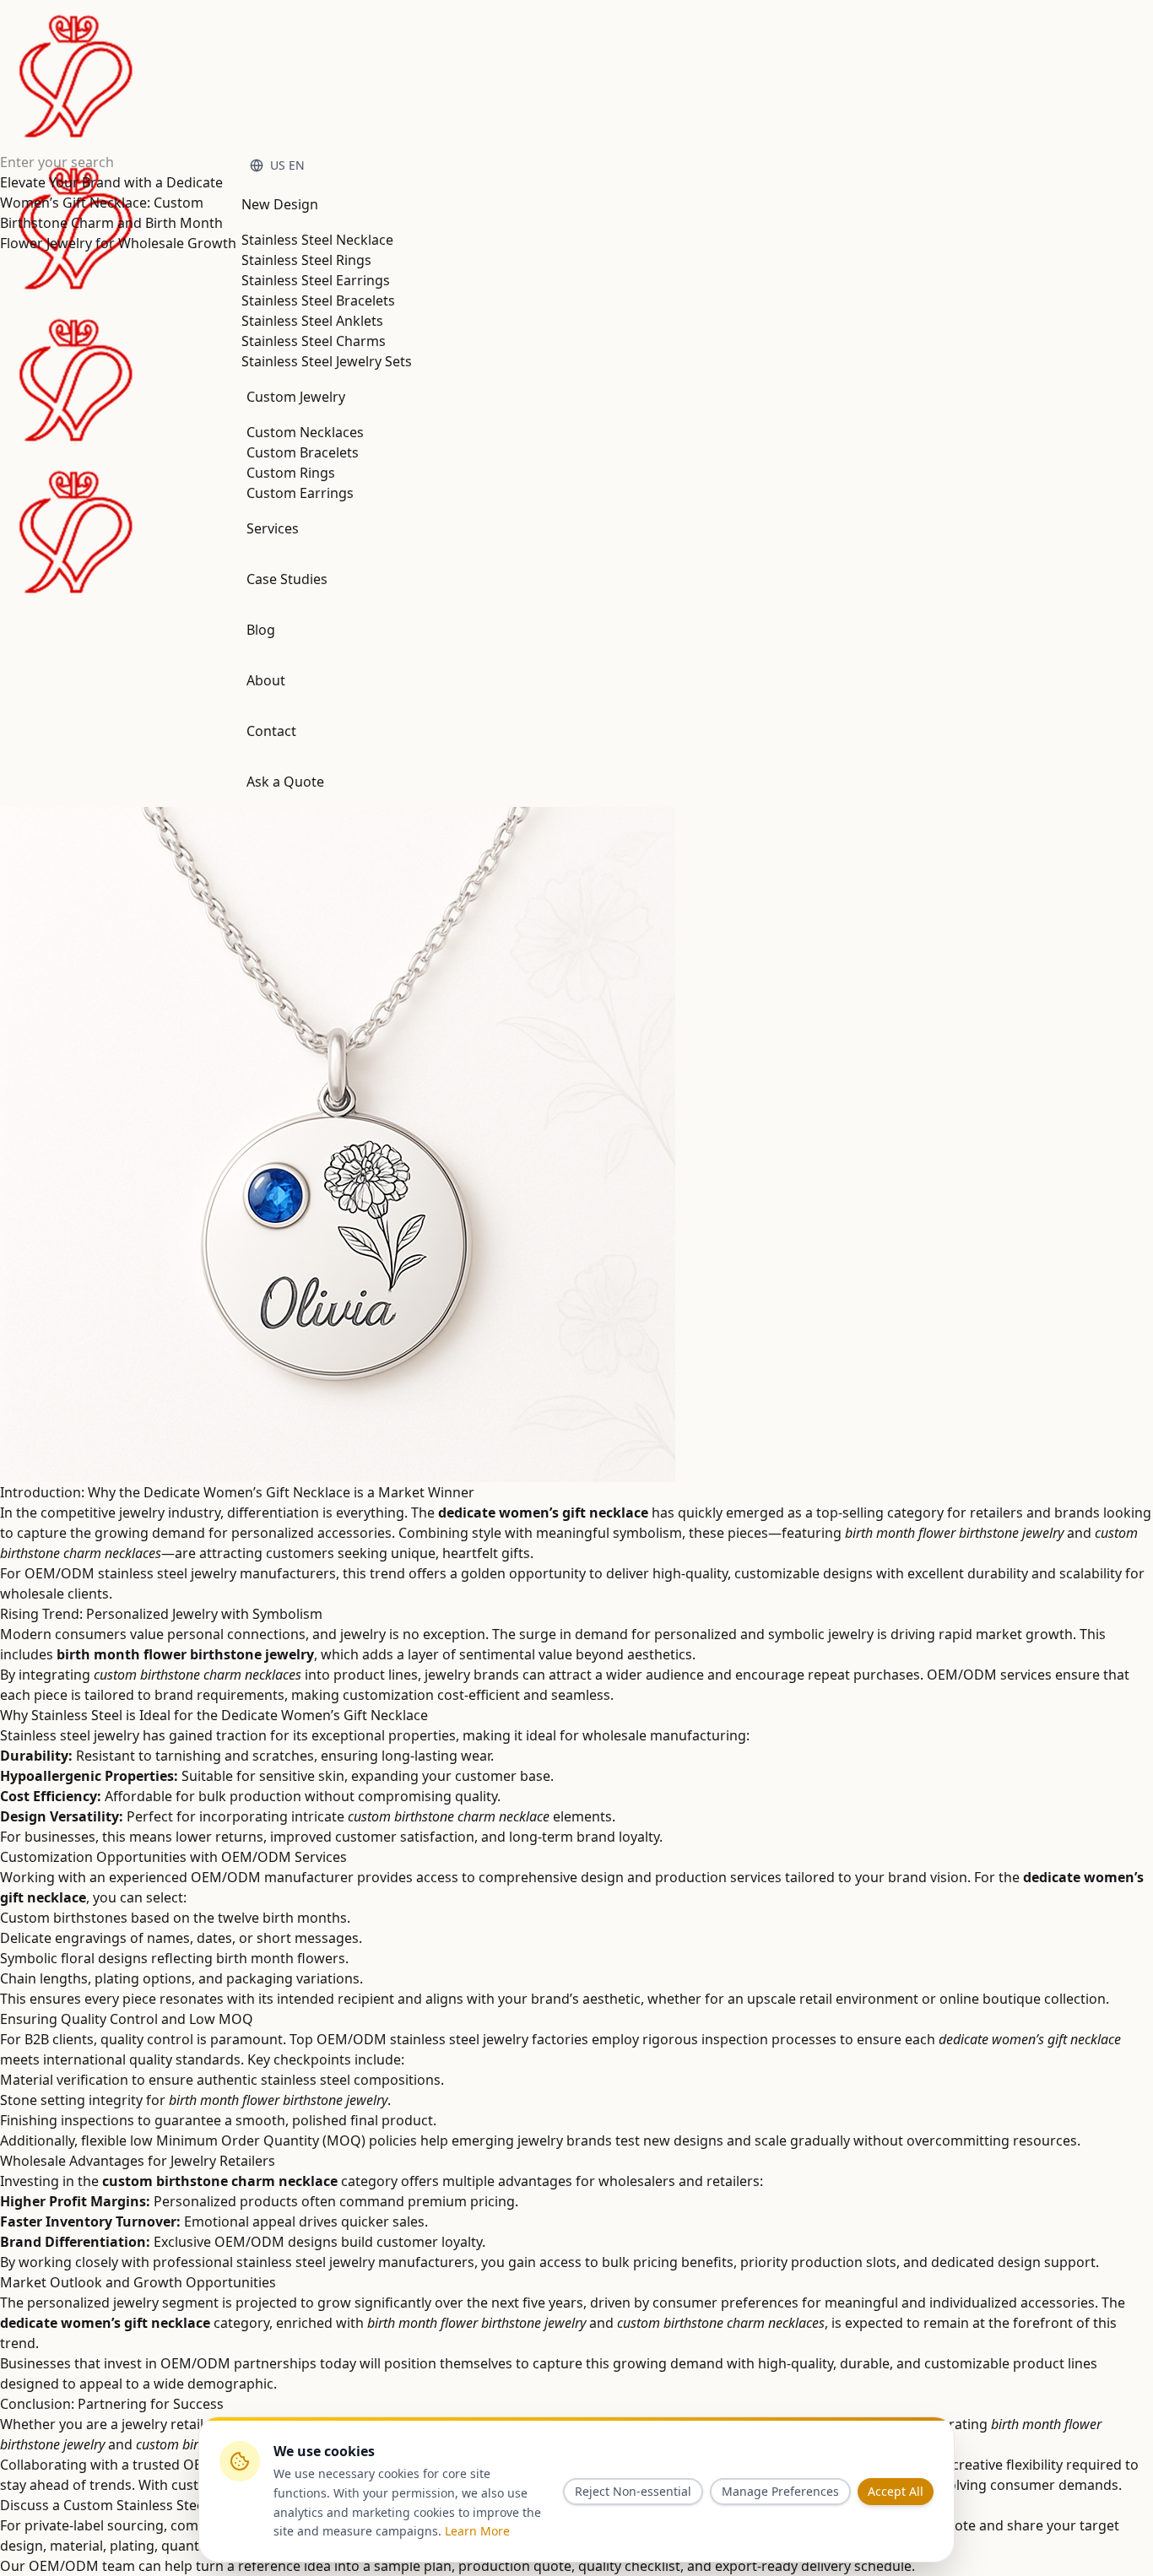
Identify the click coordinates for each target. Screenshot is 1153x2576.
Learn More (477, 2531)
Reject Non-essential (633, 2491)
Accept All (896, 2491)
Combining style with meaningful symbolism (540, 1533)
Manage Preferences (780, 2491)
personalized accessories (311, 1533)
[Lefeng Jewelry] (76, 304)
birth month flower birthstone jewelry (954, 1533)
